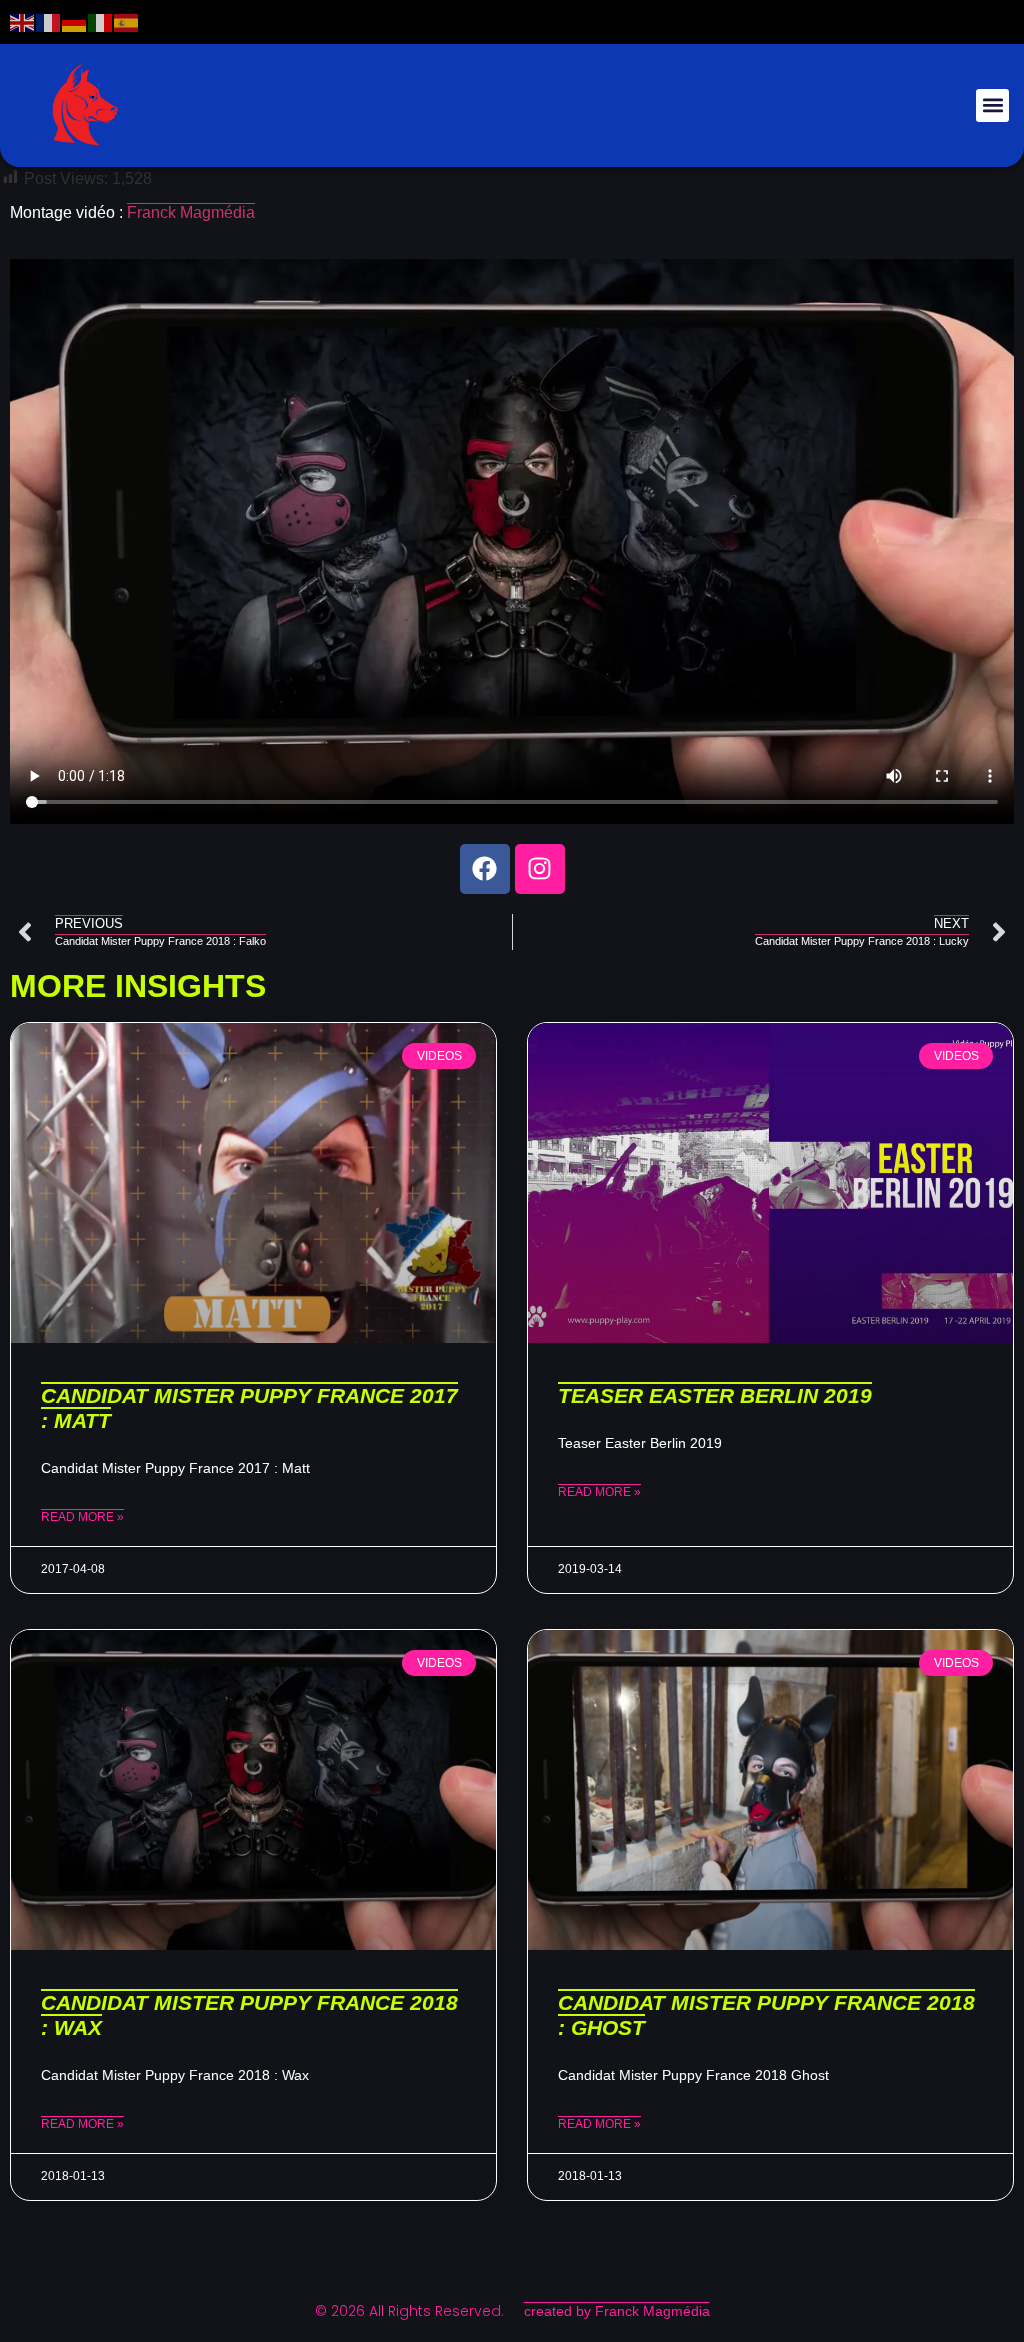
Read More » (82, 1517)
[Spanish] (127, 21)
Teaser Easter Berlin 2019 (715, 1395)
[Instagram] (540, 869)
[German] (75, 21)
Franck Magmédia (191, 212)
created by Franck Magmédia (617, 2311)
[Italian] (101, 21)
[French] (49, 21)
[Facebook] (485, 869)
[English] (23, 21)
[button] (992, 105)
